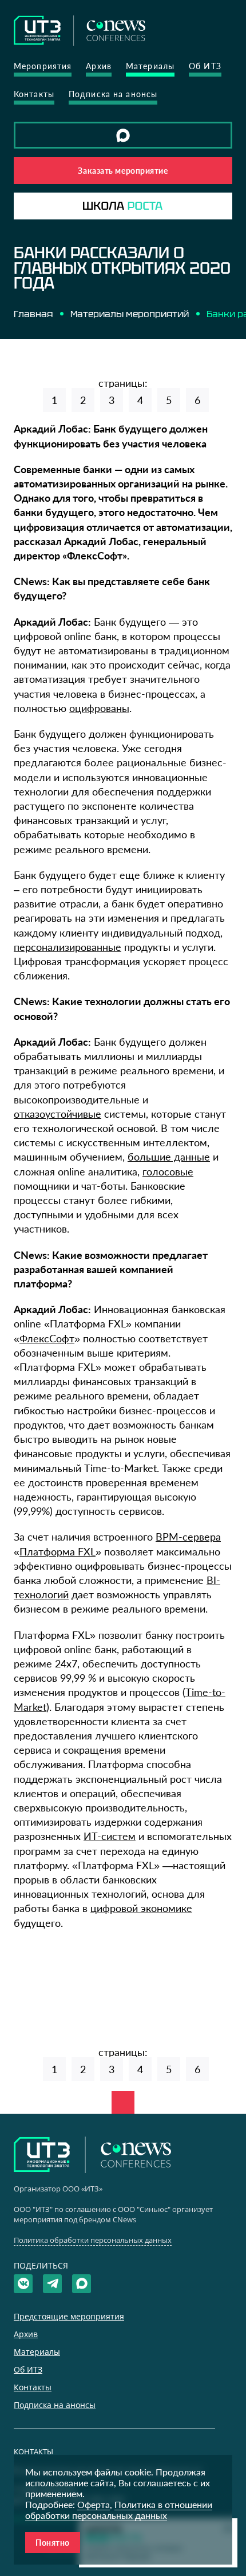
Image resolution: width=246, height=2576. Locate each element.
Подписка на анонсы (113, 94)
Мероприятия (43, 66)
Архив (99, 66)
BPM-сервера (188, 1537)
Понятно (53, 2543)
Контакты (34, 94)
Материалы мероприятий (130, 314)
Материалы (150, 66)
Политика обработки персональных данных (93, 2240)
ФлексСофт (47, 1338)
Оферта (94, 2504)
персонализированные (68, 947)
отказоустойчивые (57, 1114)
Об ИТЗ (205, 66)
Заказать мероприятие (123, 171)
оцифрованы (99, 708)
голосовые (168, 1171)
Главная (33, 314)
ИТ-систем (110, 1836)
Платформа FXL (57, 1551)
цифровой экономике (141, 1908)
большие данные (169, 1157)
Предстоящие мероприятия (69, 2316)
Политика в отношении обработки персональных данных (119, 2510)
